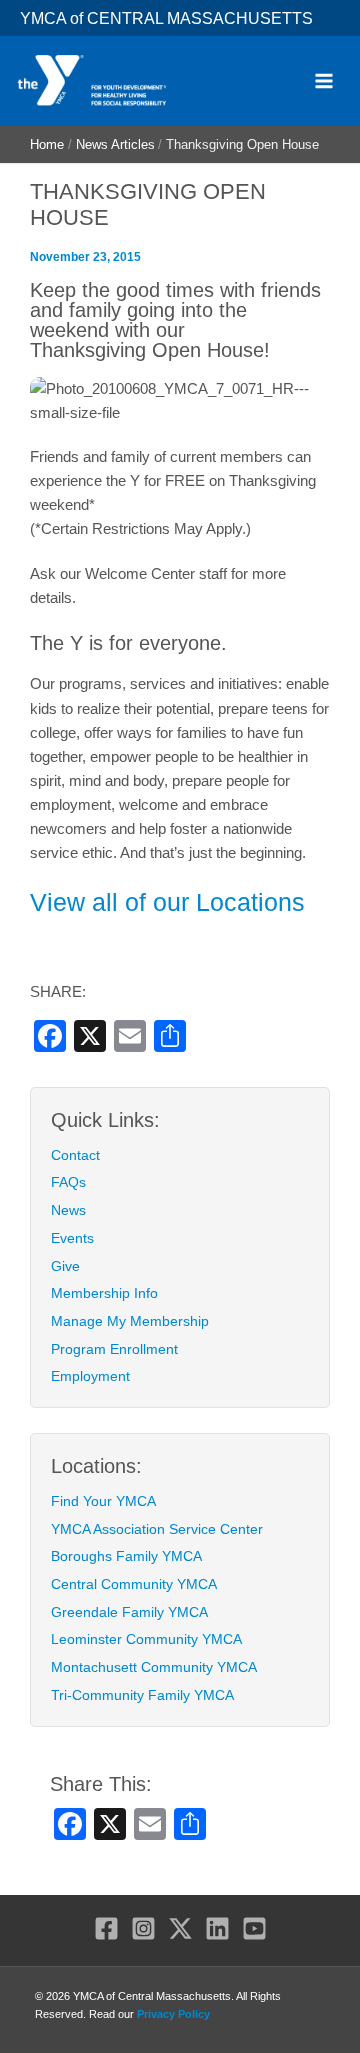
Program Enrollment (114, 1349)
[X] (180, 1928)
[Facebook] (106, 1928)
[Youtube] (254, 1928)
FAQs (68, 1182)
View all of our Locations (167, 902)
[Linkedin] (217, 1928)
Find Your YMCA (103, 1501)
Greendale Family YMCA (129, 1612)
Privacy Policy (173, 2014)
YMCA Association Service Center (157, 1529)
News (68, 1210)
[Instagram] (143, 1928)
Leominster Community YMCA (146, 1639)
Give (65, 1266)
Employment (90, 1376)
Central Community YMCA (134, 1584)
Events (72, 1238)
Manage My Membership (130, 1321)
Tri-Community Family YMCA (142, 1695)
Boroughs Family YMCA (126, 1556)
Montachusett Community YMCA (154, 1667)
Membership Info (104, 1293)
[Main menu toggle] (324, 81)
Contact (75, 1155)
